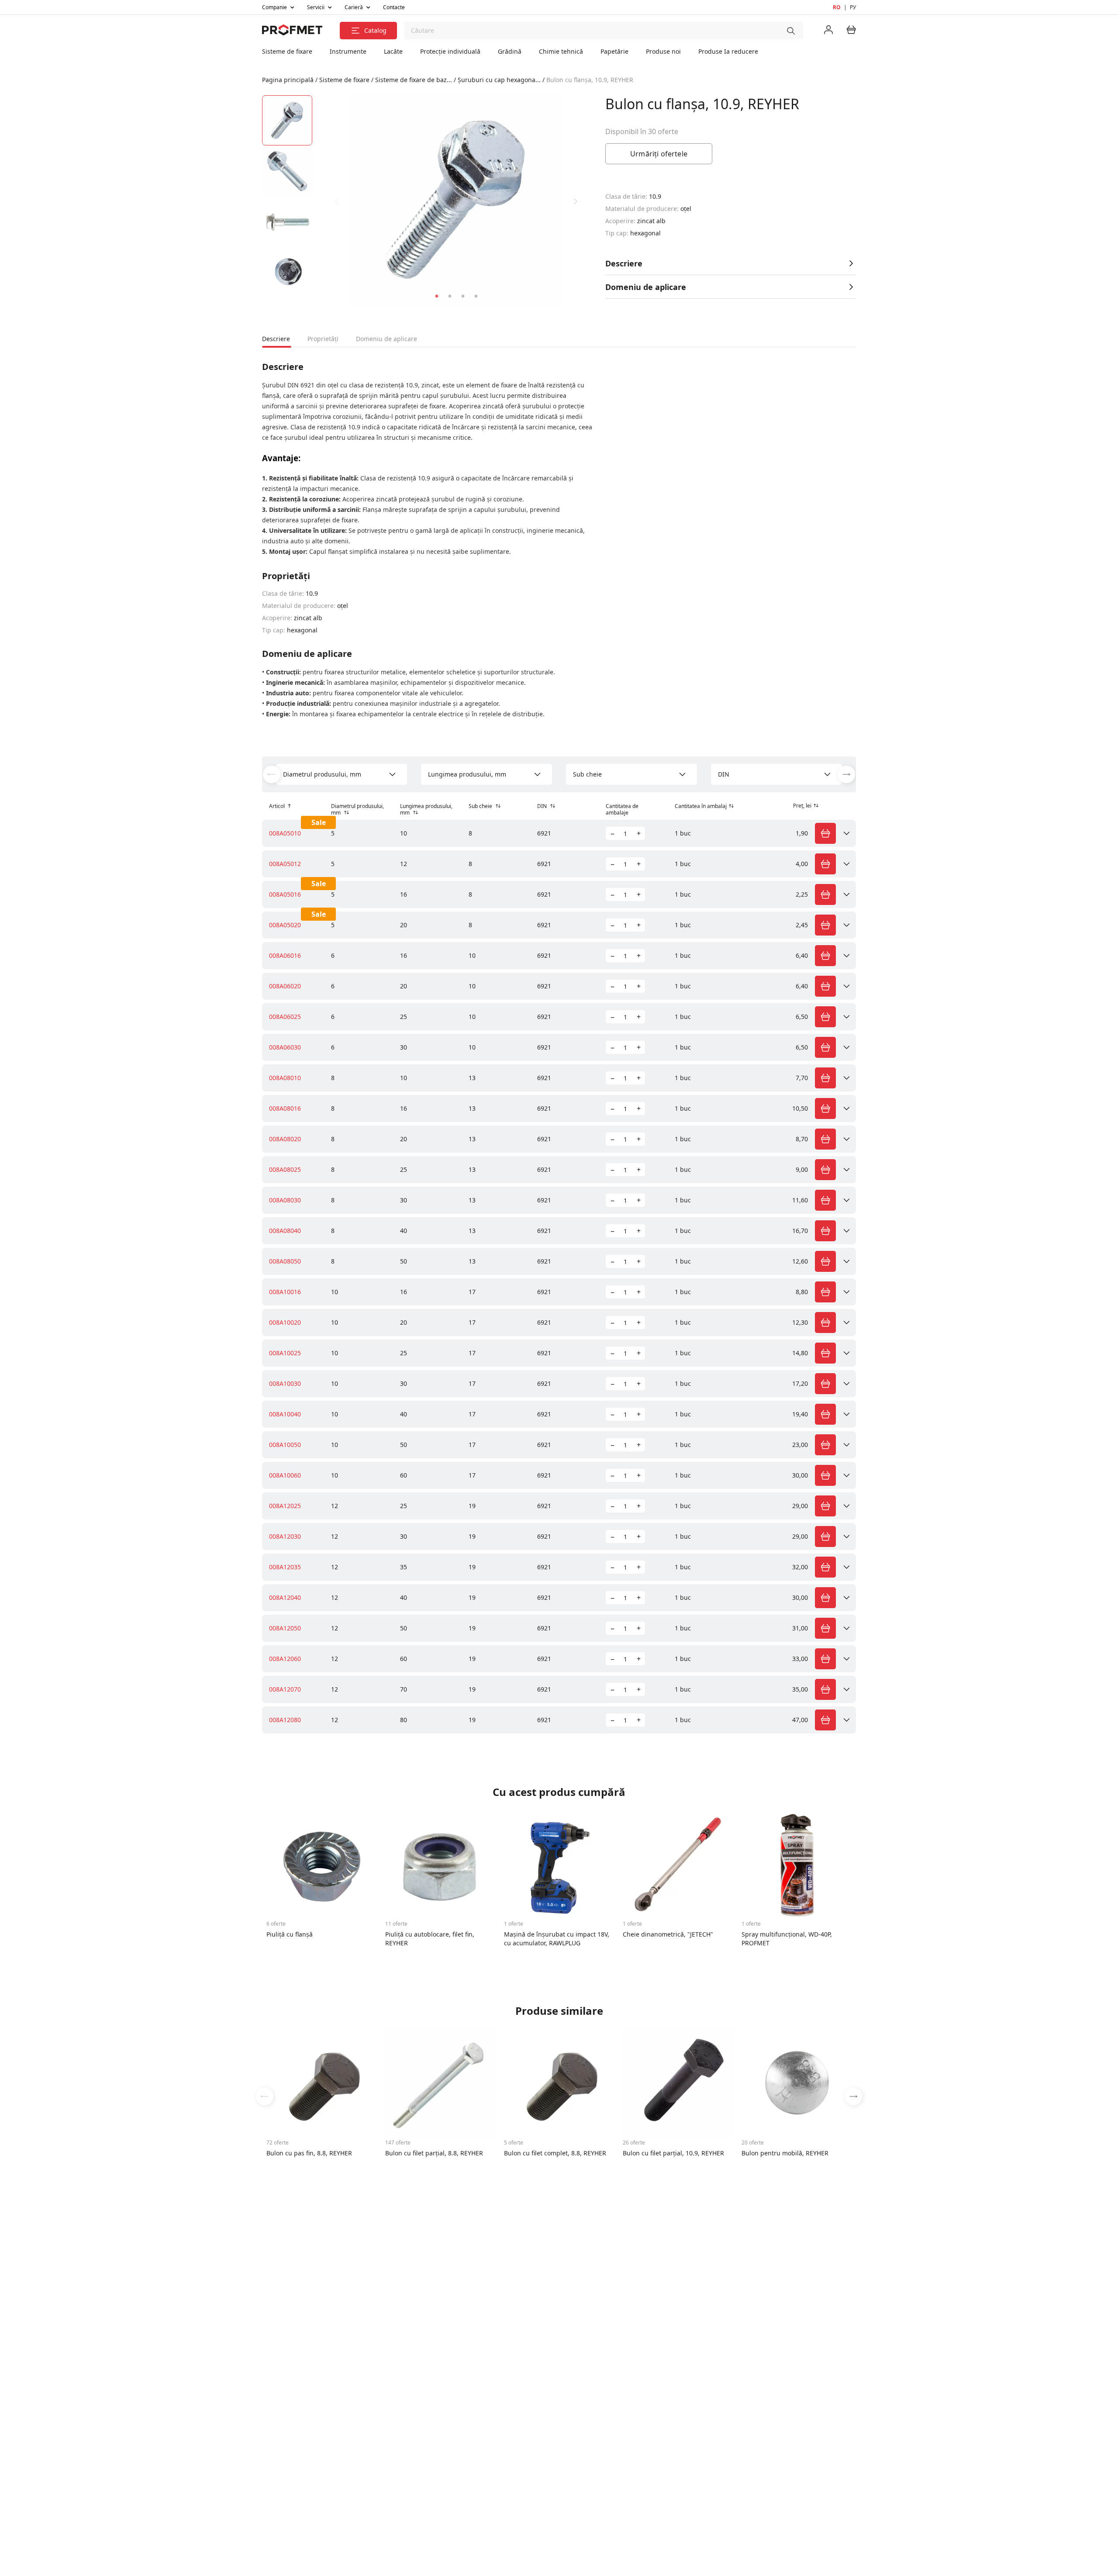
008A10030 (285, 1383)
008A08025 (285, 1169)
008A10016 (285, 1292)
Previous (337, 201)
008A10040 (285, 1414)
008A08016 (285, 1108)
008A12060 (285, 1659)
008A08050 (285, 1261)
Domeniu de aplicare (646, 287)
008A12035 (285, 1567)
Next (576, 201)
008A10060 (285, 1475)
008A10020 (285, 1322)
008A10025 (285, 1353)
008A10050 (285, 1445)
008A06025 (285, 1017)
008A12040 (285, 1597)
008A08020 (285, 1139)
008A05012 (285, 864)
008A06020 (285, 986)
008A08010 (285, 1078)
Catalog (376, 30)
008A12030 (285, 1536)
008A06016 (285, 955)
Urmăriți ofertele (659, 154)
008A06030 (285, 1047)
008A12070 (285, 1689)
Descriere (624, 263)
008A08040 (285, 1231)
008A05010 (285, 833)
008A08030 (285, 1200)
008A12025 (285, 1506)
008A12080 (285, 1720)
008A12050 (285, 1628)
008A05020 (285, 925)
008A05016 (285, 894)
